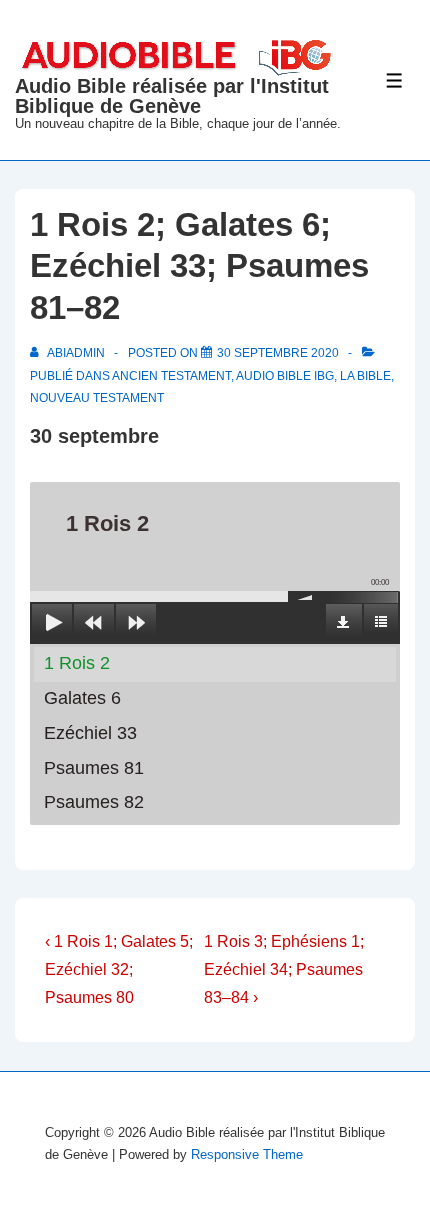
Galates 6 (82, 698)
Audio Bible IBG (285, 376)
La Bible (365, 376)
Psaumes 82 (94, 802)
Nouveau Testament (97, 398)
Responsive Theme (247, 1154)
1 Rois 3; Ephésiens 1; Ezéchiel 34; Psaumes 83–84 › (284, 969)
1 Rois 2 (77, 663)
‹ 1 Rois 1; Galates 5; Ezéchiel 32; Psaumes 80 (119, 969)
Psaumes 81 (94, 768)
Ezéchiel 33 (90, 733)
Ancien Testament (171, 376)
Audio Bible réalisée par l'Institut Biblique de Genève (172, 96)
